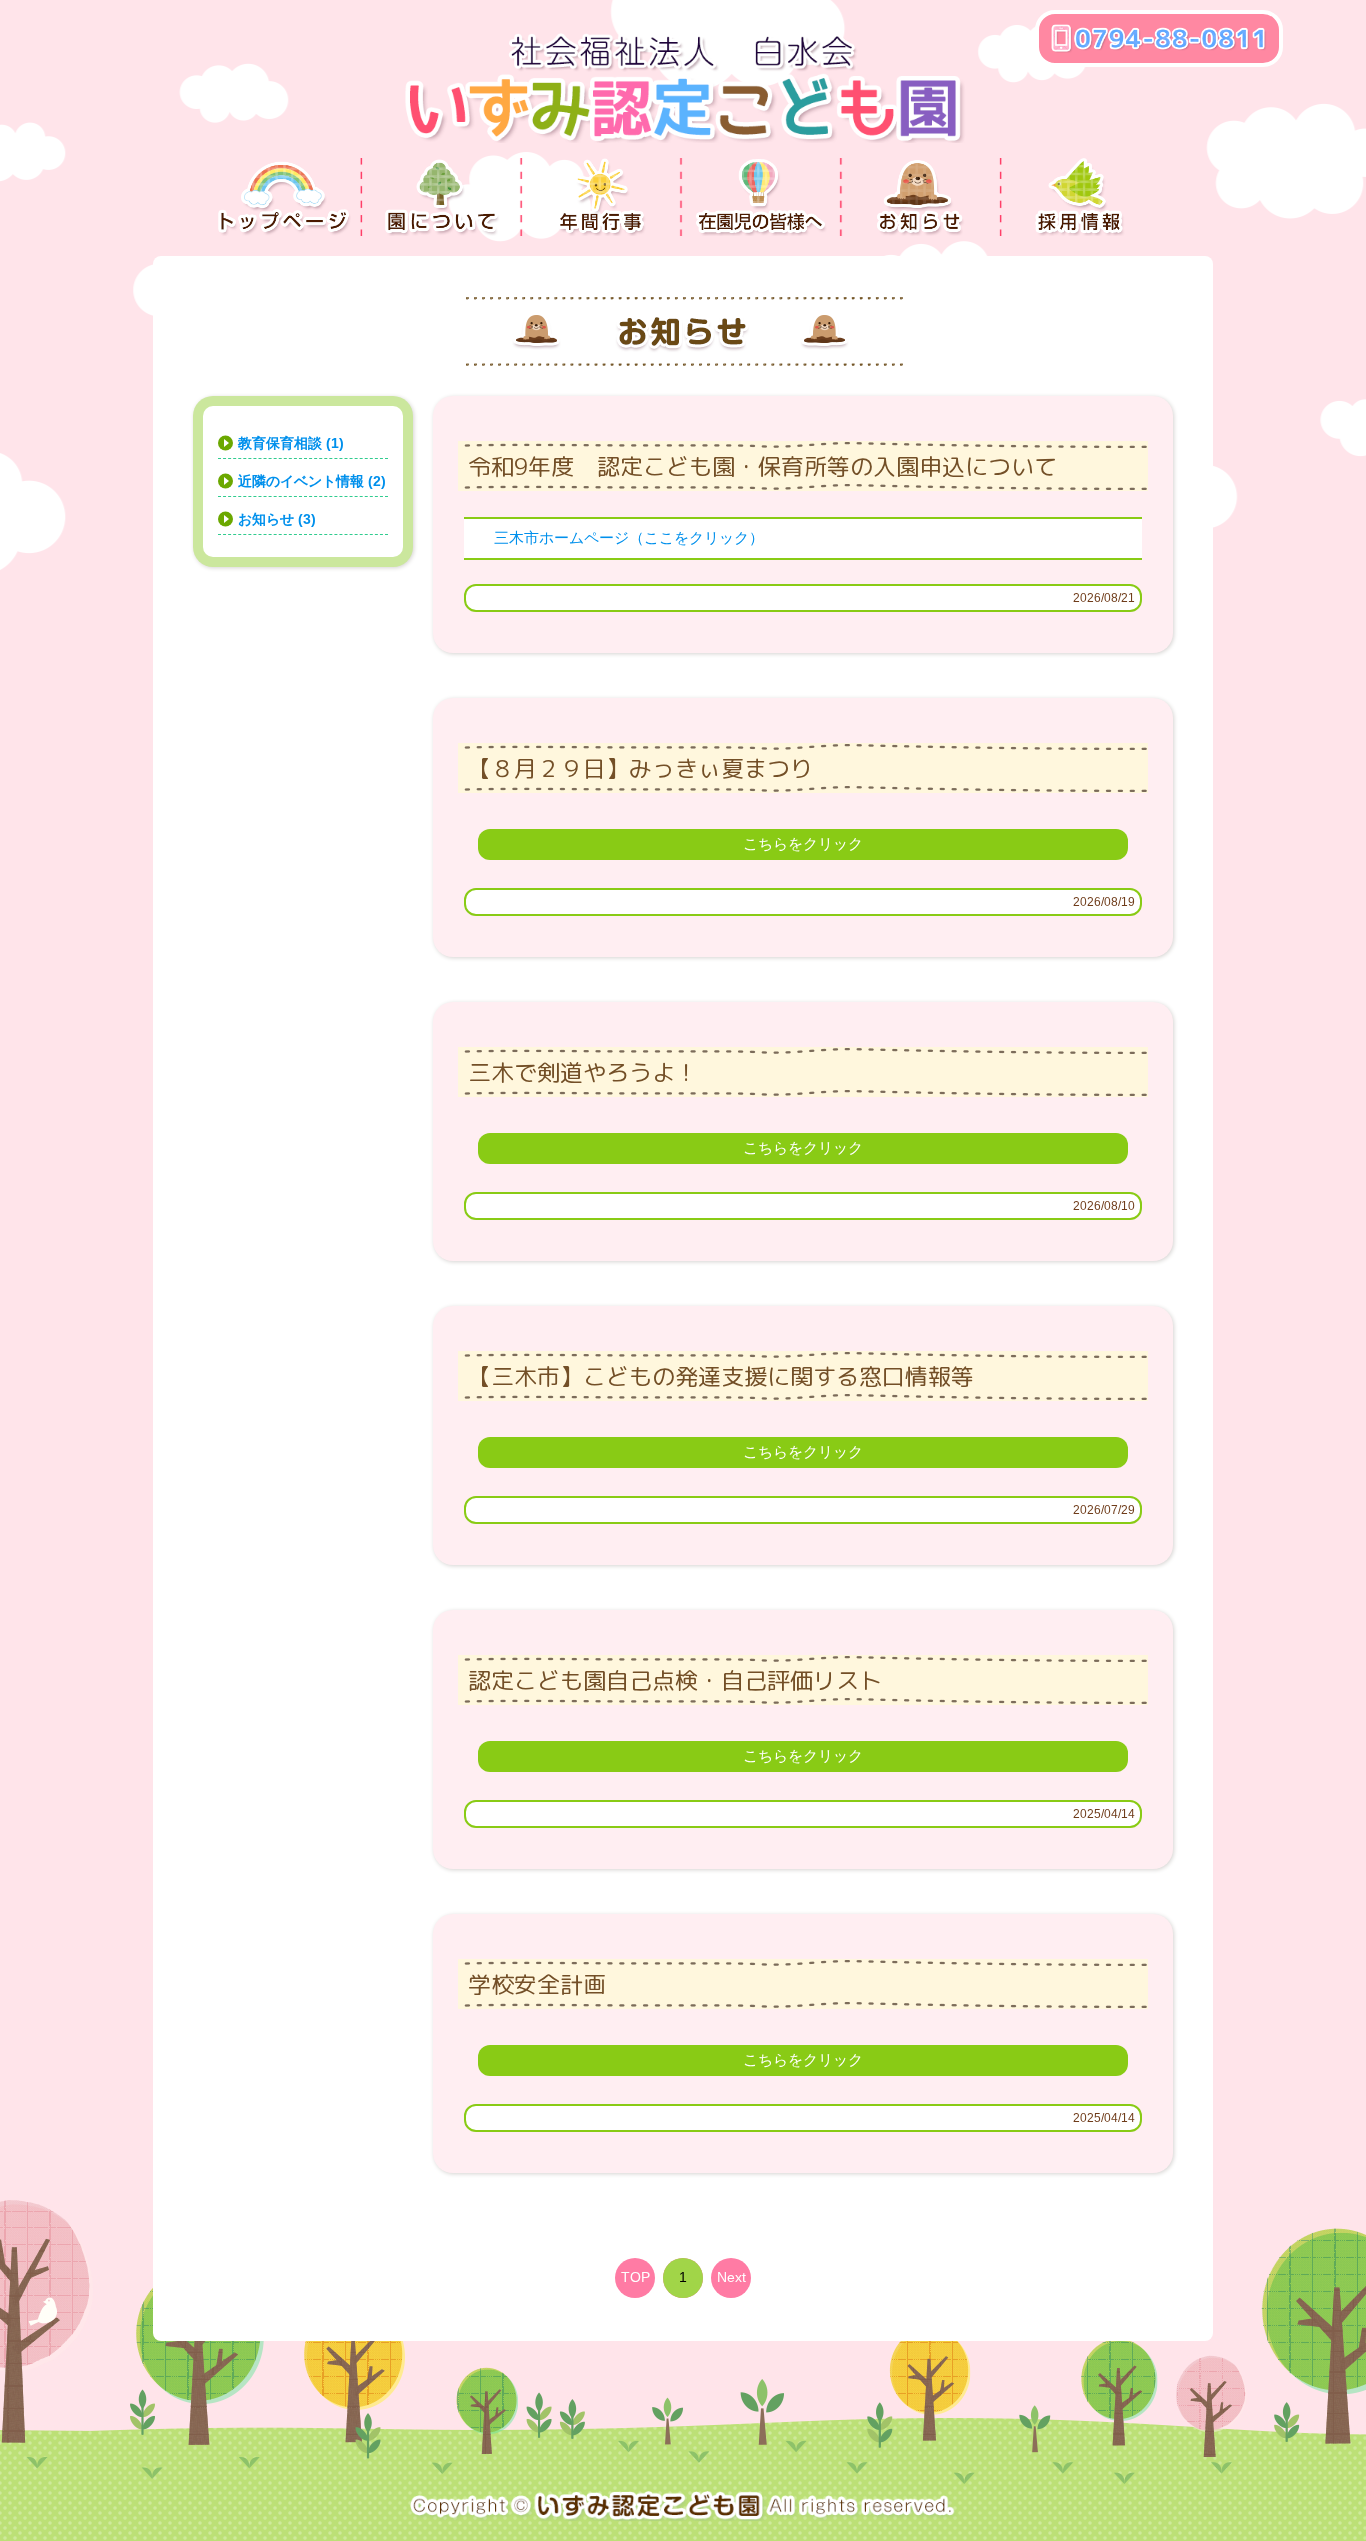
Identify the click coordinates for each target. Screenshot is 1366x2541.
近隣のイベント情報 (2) (312, 481)
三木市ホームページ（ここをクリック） (629, 537)
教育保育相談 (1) (291, 443)
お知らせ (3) (277, 519)
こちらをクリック (803, 843)
